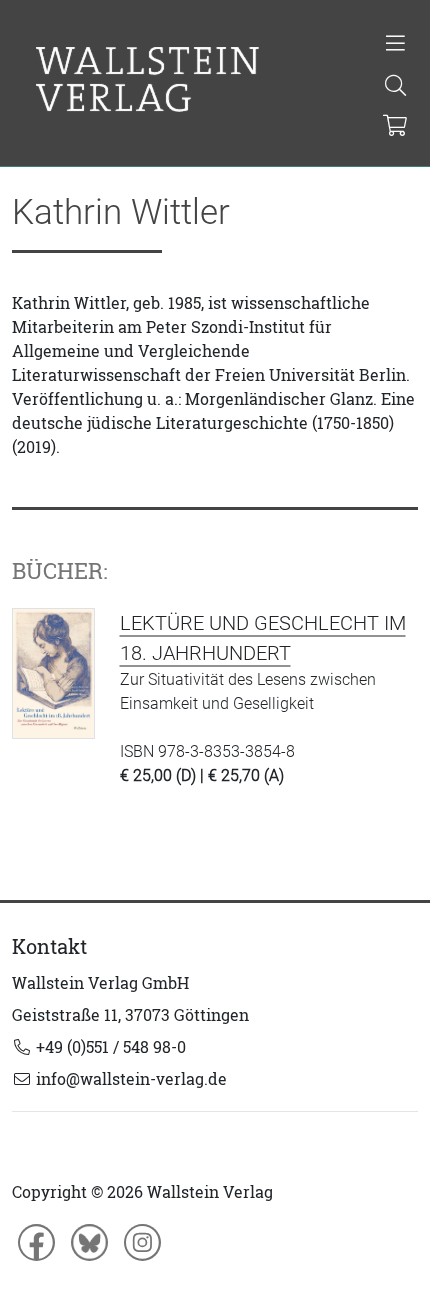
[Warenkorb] (394, 127)
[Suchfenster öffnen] (395, 87)
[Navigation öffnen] (395, 45)
